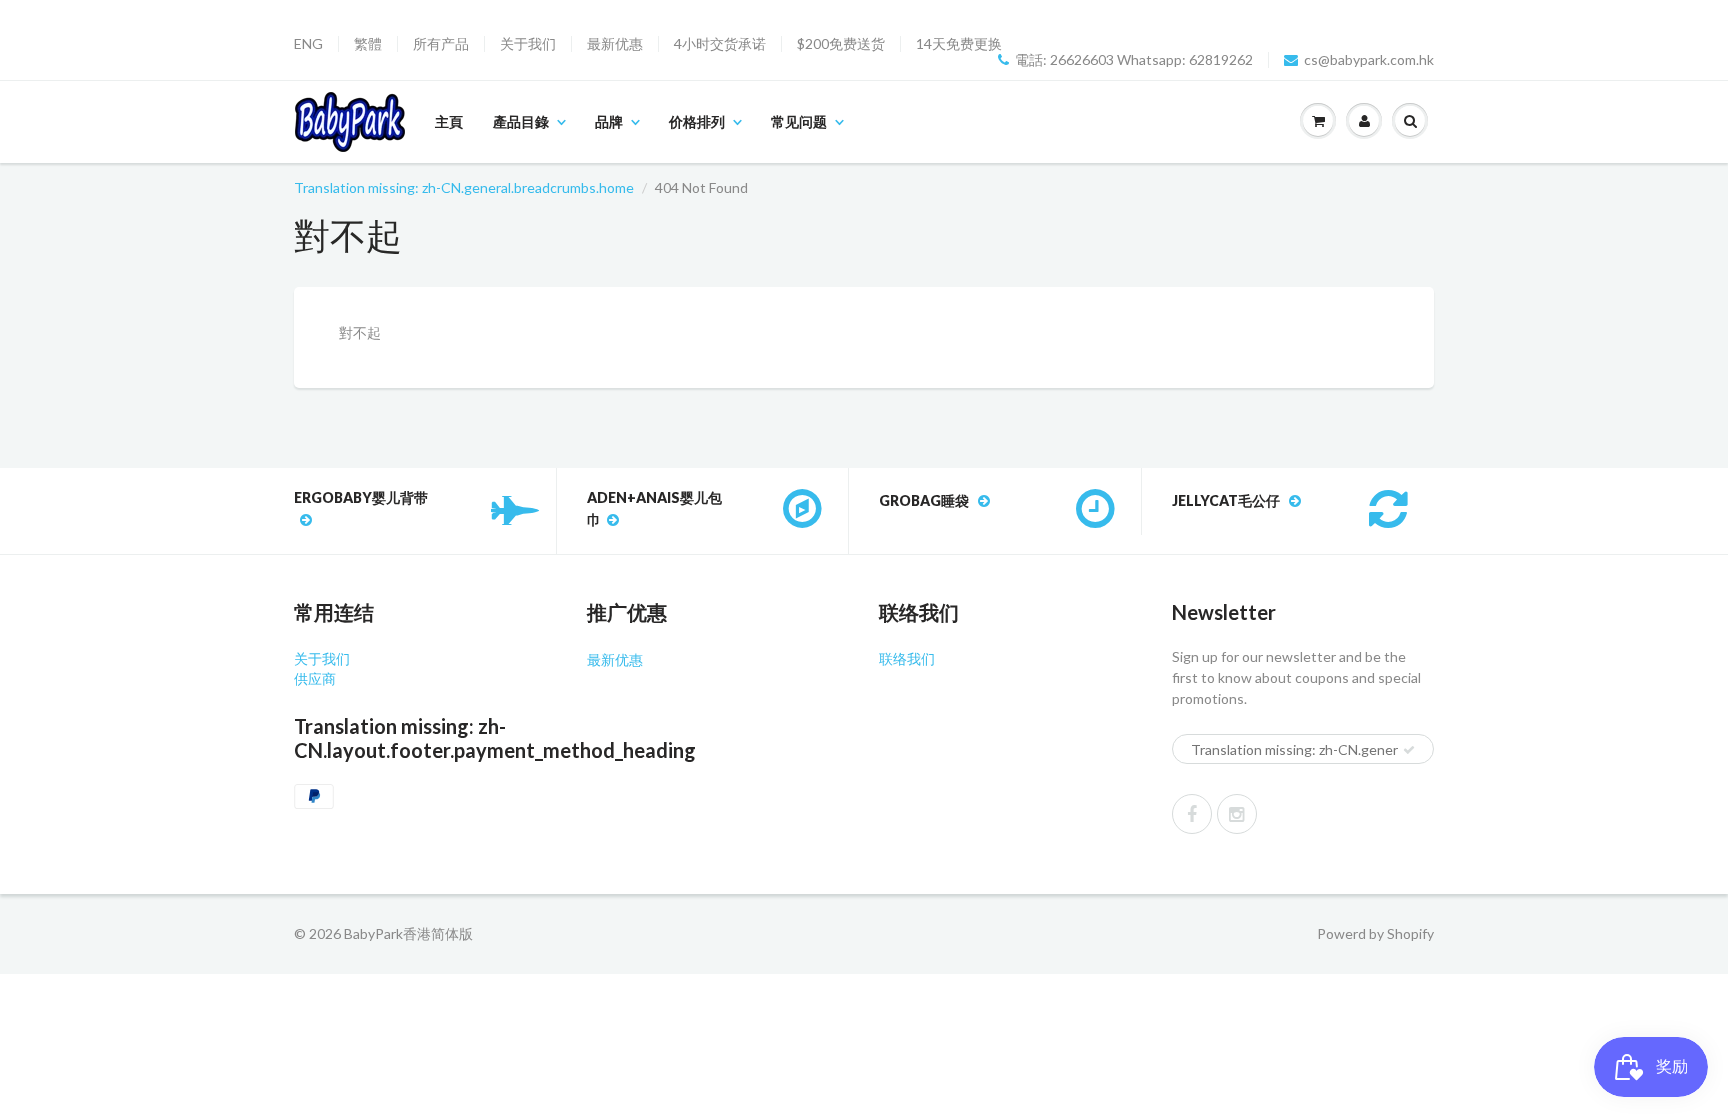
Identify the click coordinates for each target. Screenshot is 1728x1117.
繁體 (368, 44)
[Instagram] (1237, 814)
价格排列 (697, 121)
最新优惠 (615, 44)
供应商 (315, 678)
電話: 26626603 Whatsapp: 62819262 (1134, 60)
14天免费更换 (959, 44)
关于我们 (528, 44)
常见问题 (799, 121)
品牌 (609, 121)
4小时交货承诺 (720, 44)
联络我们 (907, 658)
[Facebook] (1192, 814)
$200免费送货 (841, 44)
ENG (308, 44)
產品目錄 (521, 121)
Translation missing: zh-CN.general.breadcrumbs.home (464, 187)
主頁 (449, 121)
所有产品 (441, 44)
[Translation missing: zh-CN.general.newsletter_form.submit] (1409, 750)
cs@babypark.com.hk (1369, 60)
